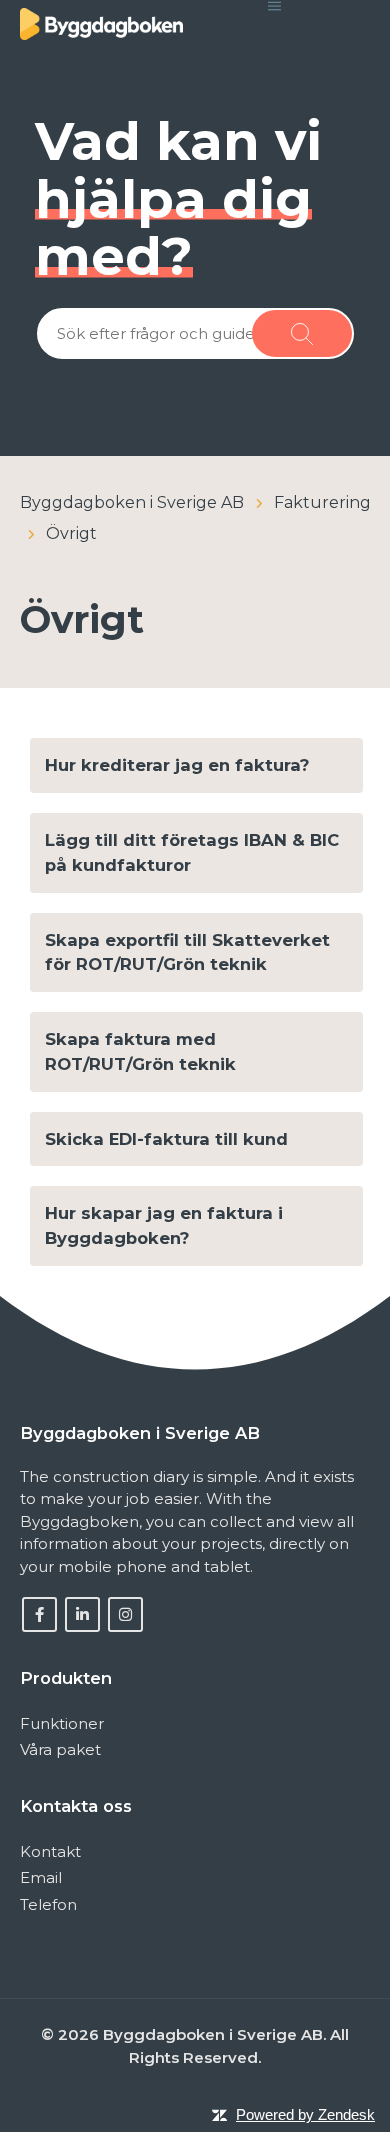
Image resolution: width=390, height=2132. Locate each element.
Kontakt (50, 1851)
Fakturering (322, 502)
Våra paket (60, 1749)
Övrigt (71, 533)
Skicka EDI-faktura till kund (166, 1139)
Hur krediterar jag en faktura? (177, 765)
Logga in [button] (314, 46)
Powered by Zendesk (305, 2114)
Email (41, 1877)
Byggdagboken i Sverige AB (132, 502)
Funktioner (62, 1723)
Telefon (48, 1904)
